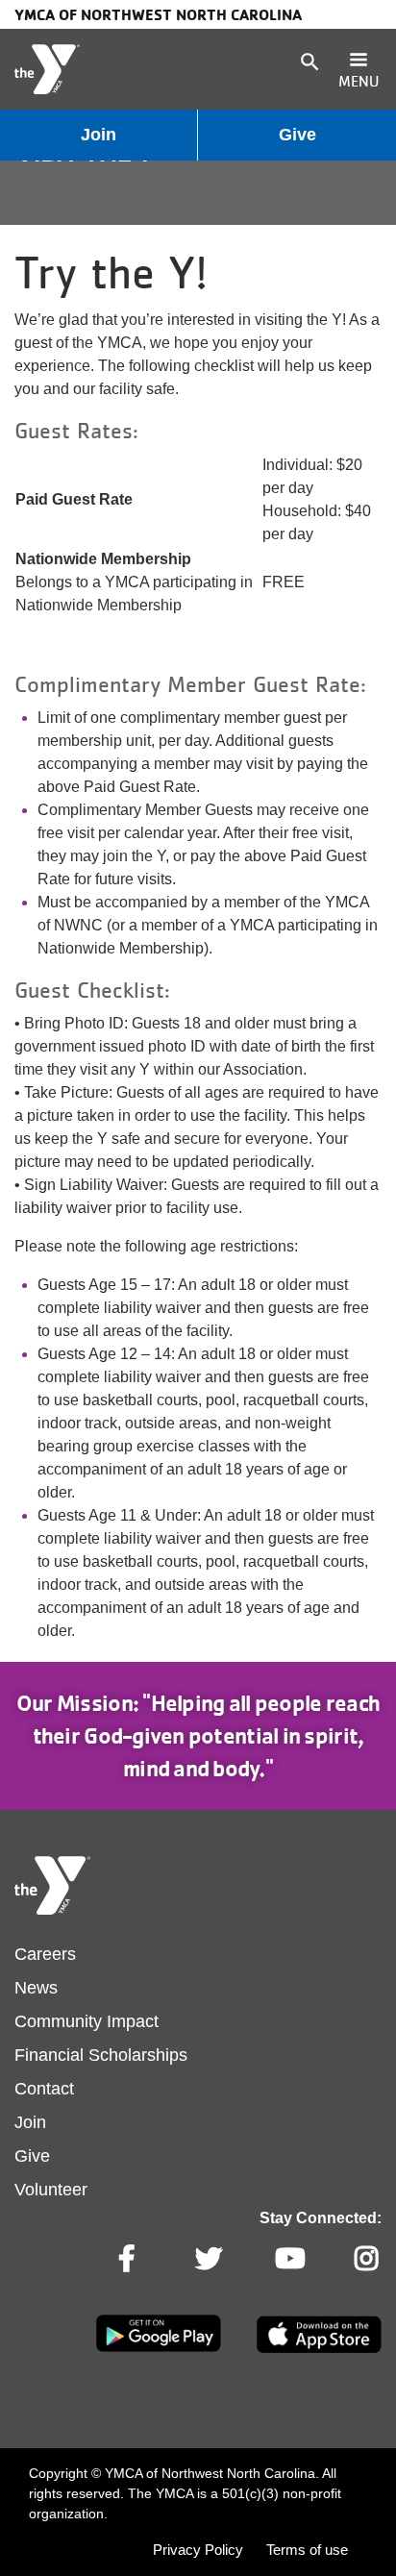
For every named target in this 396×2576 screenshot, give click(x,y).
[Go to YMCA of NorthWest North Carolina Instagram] (368, 2259)
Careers (45, 1954)
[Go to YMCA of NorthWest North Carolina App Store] (319, 2349)
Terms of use (307, 2550)
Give (297, 135)
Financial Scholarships (101, 2055)
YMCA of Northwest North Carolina (158, 14)
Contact (44, 2089)
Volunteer (51, 2190)
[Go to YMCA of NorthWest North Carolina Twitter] (209, 2259)
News (36, 1988)
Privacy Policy (198, 2550)
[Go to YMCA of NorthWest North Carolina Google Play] (159, 2348)
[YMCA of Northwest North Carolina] (47, 69)
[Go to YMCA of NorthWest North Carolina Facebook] (129, 2259)
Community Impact (87, 2021)
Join (99, 135)
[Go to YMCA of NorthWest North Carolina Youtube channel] (288, 2259)
